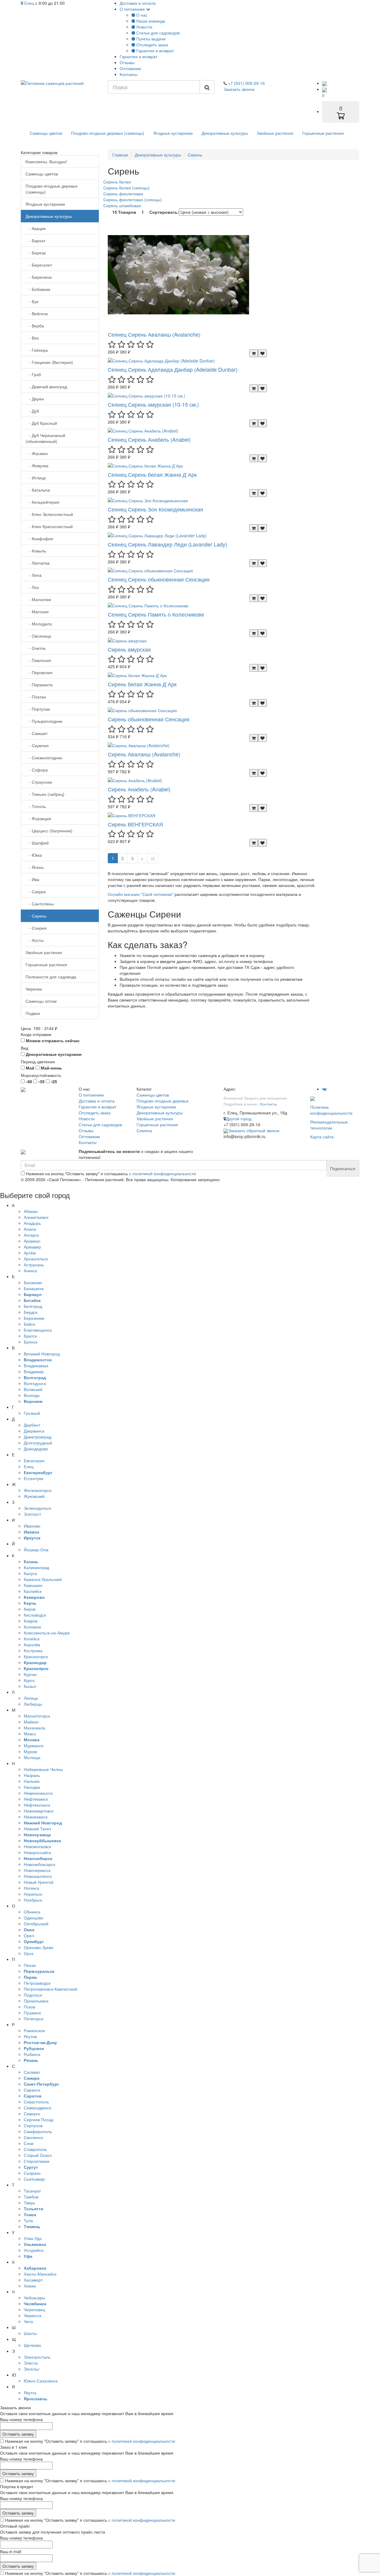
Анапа (30, 1229)
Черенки (34, 989)
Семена (144, 1130)
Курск (29, 1680)
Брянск (31, 1342)
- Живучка (37, 465)
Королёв (32, 1645)
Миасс (30, 1734)
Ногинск (31, 1888)
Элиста (31, 2363)
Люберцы (33, 1704)
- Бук (32, 301)
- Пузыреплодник (44, 721)
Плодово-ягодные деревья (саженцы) (108, 133)
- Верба (35, 326)
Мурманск (34, 1745)
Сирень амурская (129, 649)
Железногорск (38, 1490)
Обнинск (32, 1912)
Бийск (29, 1324)
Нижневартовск (39, 1811)
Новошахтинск (38, 1876)
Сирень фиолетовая (123, 194)
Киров (30, 1609)
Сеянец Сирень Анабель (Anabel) (149, 439)
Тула (28, 2220)
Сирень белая (117, 182)
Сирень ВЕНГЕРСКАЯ (135, 824)
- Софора (37, 770)
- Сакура (36, 891)
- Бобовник (38, 289)
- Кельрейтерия (42, 502)
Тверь (29, 2203)
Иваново (32, 1526)
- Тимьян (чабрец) (45, 794)
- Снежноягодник (44, 758)
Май (30, 1068)
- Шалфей (37, 843)
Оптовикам (130, 68)
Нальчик (32, 1781)
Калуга (30, 1573)
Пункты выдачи (150, 39)
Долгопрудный (38, 1443)
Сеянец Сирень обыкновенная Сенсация (159, 579)
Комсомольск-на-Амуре (47, 1633)
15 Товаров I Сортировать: (146, 212)
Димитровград (38, 1437)
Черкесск (33, 2315)
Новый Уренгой (39, 1882)
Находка (32, 1787)
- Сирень (36, 916)
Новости (144, 27)
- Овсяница (38, 636)
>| (153, 858)
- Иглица (36, 478)
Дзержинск (34, 1431)
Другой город (239, 1119)
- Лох (32, 587)
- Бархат (35, 240)
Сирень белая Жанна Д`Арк (142, 684)
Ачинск (30, 1270)
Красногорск (36, 1656)
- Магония (37, 611)
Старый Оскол (38, 2155)
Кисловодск (35, 1615)
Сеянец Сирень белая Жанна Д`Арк (152, 474)
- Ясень (35, 867)
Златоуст (32, 1514)
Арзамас (32, 1241)
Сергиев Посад (38, 2119)
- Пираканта (39, 685)
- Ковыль (36, 551)
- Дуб (32, 411)
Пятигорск (34, 2019)
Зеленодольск (37, 1508)
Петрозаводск (37, 1983)
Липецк (31, 1698)
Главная (120, 155)
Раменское (34, 2030)
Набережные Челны (43, 1769)
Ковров (31, 1621)
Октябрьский (36, 1924)
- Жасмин (37, 453)
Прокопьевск (36, 2001)
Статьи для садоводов (157, 33)
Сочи (29, 2143)
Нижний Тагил (37, 1829)
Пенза (30, 1965)
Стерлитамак (37, 2161)
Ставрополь (35, 2149)
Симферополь (38, 2131)
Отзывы (127, 62)
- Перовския (39, 672)
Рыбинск (32, 2054)
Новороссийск (37, 1852)
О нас (141, 15)
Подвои (33, 1013)
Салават (32, 2072)
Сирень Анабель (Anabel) (139, 789)
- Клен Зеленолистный (49, 514)
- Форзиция (38, 818)
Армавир (32, 1247)
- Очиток (35, 648)
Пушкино (32, 2013)
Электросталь (37, 2357)
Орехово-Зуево (39, 1947)
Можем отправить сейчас (52, 1040)
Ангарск (31, 1235)
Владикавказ (36, 1365)
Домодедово (36, 1449)
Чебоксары (34, 2298)
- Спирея (36, 928)
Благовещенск (38, 1330)
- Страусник (39, 782)
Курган (30, 1674)
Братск (30, 1336)
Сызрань (32, 2173)
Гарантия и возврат (155, 50)
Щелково (32, 2345)
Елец (29, 3)
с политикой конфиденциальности (163, 1173)
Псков (29, 2007)
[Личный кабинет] (324, 83)
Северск (32, 2114)
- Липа (34, 575)
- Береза (36, 253)
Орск (28, 1953)
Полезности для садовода (51, 977)
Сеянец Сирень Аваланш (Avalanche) (154, 334)
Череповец (34, 2309)
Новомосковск (37, 1846)
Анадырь (32, 1223)
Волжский (33, 1389)
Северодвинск (38, 2108)
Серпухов (33, 2125)
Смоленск (33, 2137)
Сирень (195, 155)
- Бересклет (39, 265)
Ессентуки (34, 1478)
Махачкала (34, 1728)
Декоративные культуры (225, 133)
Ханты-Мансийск (40, 2274)
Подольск (33, 1995)
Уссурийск (34, 2250)
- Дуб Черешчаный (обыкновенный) (45, 438)
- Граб (33, 374)
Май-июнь (51, 1068)
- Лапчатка (38, 563)
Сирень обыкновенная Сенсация (149, 719)
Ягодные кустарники (173, 133)
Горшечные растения (323, 133)
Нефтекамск (36, 1799)
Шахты (30, 2333)
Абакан (31, 1211)
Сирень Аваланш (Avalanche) (144, 754)
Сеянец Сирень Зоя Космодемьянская (155, 509)
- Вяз (32, 338)
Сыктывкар (34, 2179)
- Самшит (37, 733)
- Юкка (34, 855)
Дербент (32, 1425)
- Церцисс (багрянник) (49, 831)
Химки (30, 2286)
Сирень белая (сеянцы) (126, 188)
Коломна (32, 1627)
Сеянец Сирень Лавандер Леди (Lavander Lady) (167, 544)
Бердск (31, 1312)
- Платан (36, 697)
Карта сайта (322, 1137)
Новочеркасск (37, 1870)
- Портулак (38, 709)
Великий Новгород (42, 1354)
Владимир (34, 1371)
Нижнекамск (36, 1817)
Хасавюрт (33, 2280)
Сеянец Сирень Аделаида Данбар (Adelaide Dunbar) (173, 369)
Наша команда (150, 21)
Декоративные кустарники (53, 1054)
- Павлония (38, 660)
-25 (53, 1081)
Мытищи (32, 1757)
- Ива (32, 879)
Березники (34, 1318)
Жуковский (34, 1496)
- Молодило (39, 624)
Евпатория (34, 1460)
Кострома (33, 1650)
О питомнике (133, 9)
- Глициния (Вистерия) (49, 362)
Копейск (32, 1639)
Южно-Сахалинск (41, 2381)
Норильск (33, 1894)
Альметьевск (36, 1217)
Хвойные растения (275, 133)
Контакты (129, 74)
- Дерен (35, 399)
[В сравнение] (262, 353)
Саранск (32, 2090)
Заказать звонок (239, 89)
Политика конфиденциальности (331, 1110)
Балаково (33, 1282)
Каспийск (33, 1591)
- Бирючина (39, 277)
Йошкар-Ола (36, 1550)
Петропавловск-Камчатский (50, 1989)
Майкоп (31, 1722)
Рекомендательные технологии (329, 1125)
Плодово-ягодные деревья (163, 1101)
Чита (28, 2321)
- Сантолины (40, 904)
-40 (28, 1081)
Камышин (33, 1585)
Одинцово (34, 1918)
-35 (41, 1081)
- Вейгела (37, 313)
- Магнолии (38, 599)
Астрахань (34, 1265)
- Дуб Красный (41, 423)
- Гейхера (37, 350)
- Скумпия (37, 745)
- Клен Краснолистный (49, 526)
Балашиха (34, 1288)
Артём (30, 1253)
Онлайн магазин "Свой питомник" (141, 894)
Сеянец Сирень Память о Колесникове (156, 614)
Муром (30, 1751)
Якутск (30, 2393)
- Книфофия (39, 538)
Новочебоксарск (39, 1864)
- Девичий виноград (46, 386)
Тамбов (31, 2197)
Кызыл (30, 1686)
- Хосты (35, 940)
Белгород (33, 1306)
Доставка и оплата (138, 3)
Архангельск (36, 1259)
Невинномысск (38, 1793)
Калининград (36, 1567)
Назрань (32, 1775)
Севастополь (36, 2102)
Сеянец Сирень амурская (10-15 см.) (153, 404)
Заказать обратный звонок (254, 1130)
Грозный (32, 1413)
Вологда (32, 1395)
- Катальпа (38, 490)
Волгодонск (35, 1383)
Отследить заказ (152, 45)
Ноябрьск (33, 1900)
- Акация (36, 228)
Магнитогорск (37, 1716)
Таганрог (32, 2191)
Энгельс (32, 2369)
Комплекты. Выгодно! (46, 161)
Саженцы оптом (41, 1001)
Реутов (30, 2036)
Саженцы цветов (46, 133)
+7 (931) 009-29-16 (246, 83)
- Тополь (36, 806)
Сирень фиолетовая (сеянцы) (133, 199)
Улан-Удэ (33, 2238)
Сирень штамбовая (122, 205)
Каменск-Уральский (43, 1579)
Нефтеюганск (37, 1805)
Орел (29, 1935)
